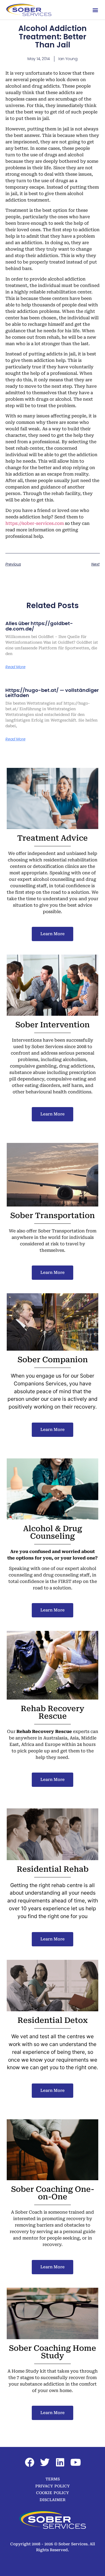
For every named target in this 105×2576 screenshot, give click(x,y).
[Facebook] (30, 2462)
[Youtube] (76, 2462)
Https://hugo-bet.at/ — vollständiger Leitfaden (52, 693)
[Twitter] (45, 2462)
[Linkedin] (60, 2462)
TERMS (53, 2479)
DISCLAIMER (52, 2500)
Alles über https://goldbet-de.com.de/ (39, 626)
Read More (15, 667)
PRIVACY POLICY (52, 2486)
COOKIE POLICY (52, 2493)
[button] (95, 10)
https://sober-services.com (35, 523)
